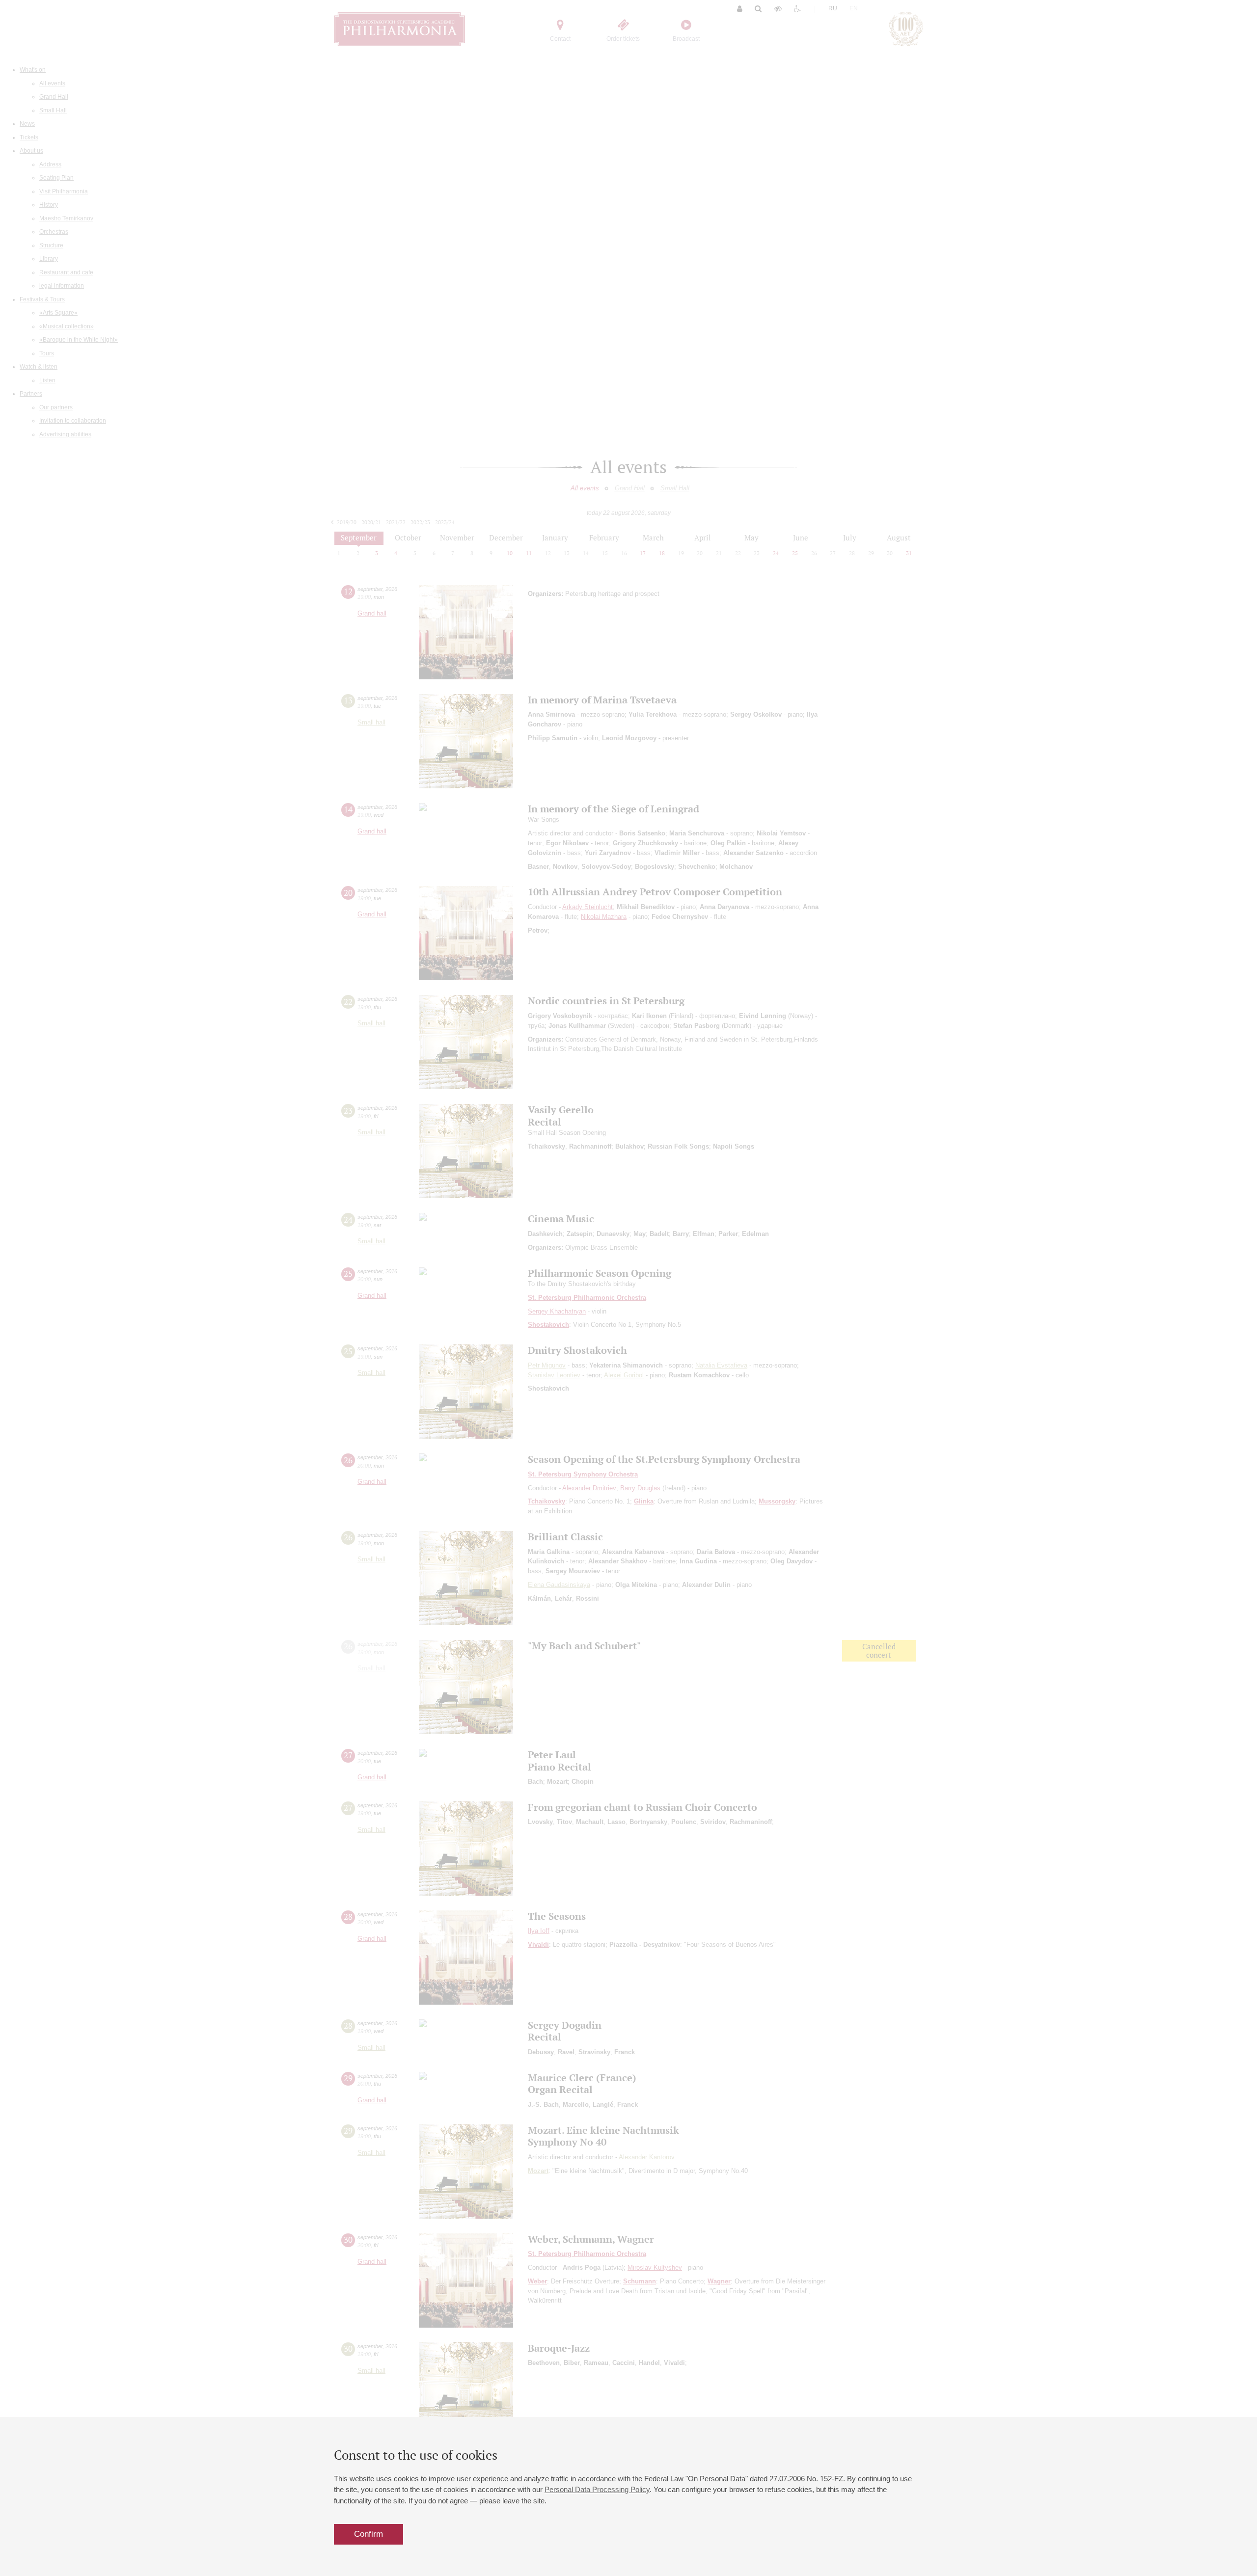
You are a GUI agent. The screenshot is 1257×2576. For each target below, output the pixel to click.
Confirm (369, 2534)
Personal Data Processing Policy (597, 2489)
